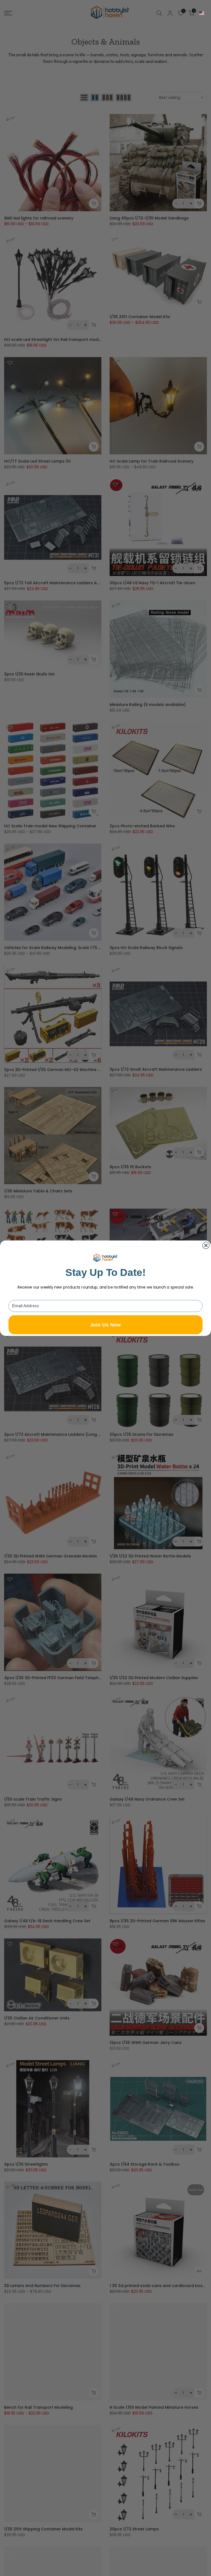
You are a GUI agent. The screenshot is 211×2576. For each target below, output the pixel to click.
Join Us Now (105, 1324)
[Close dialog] (206, 1245)
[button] (202, 13)
